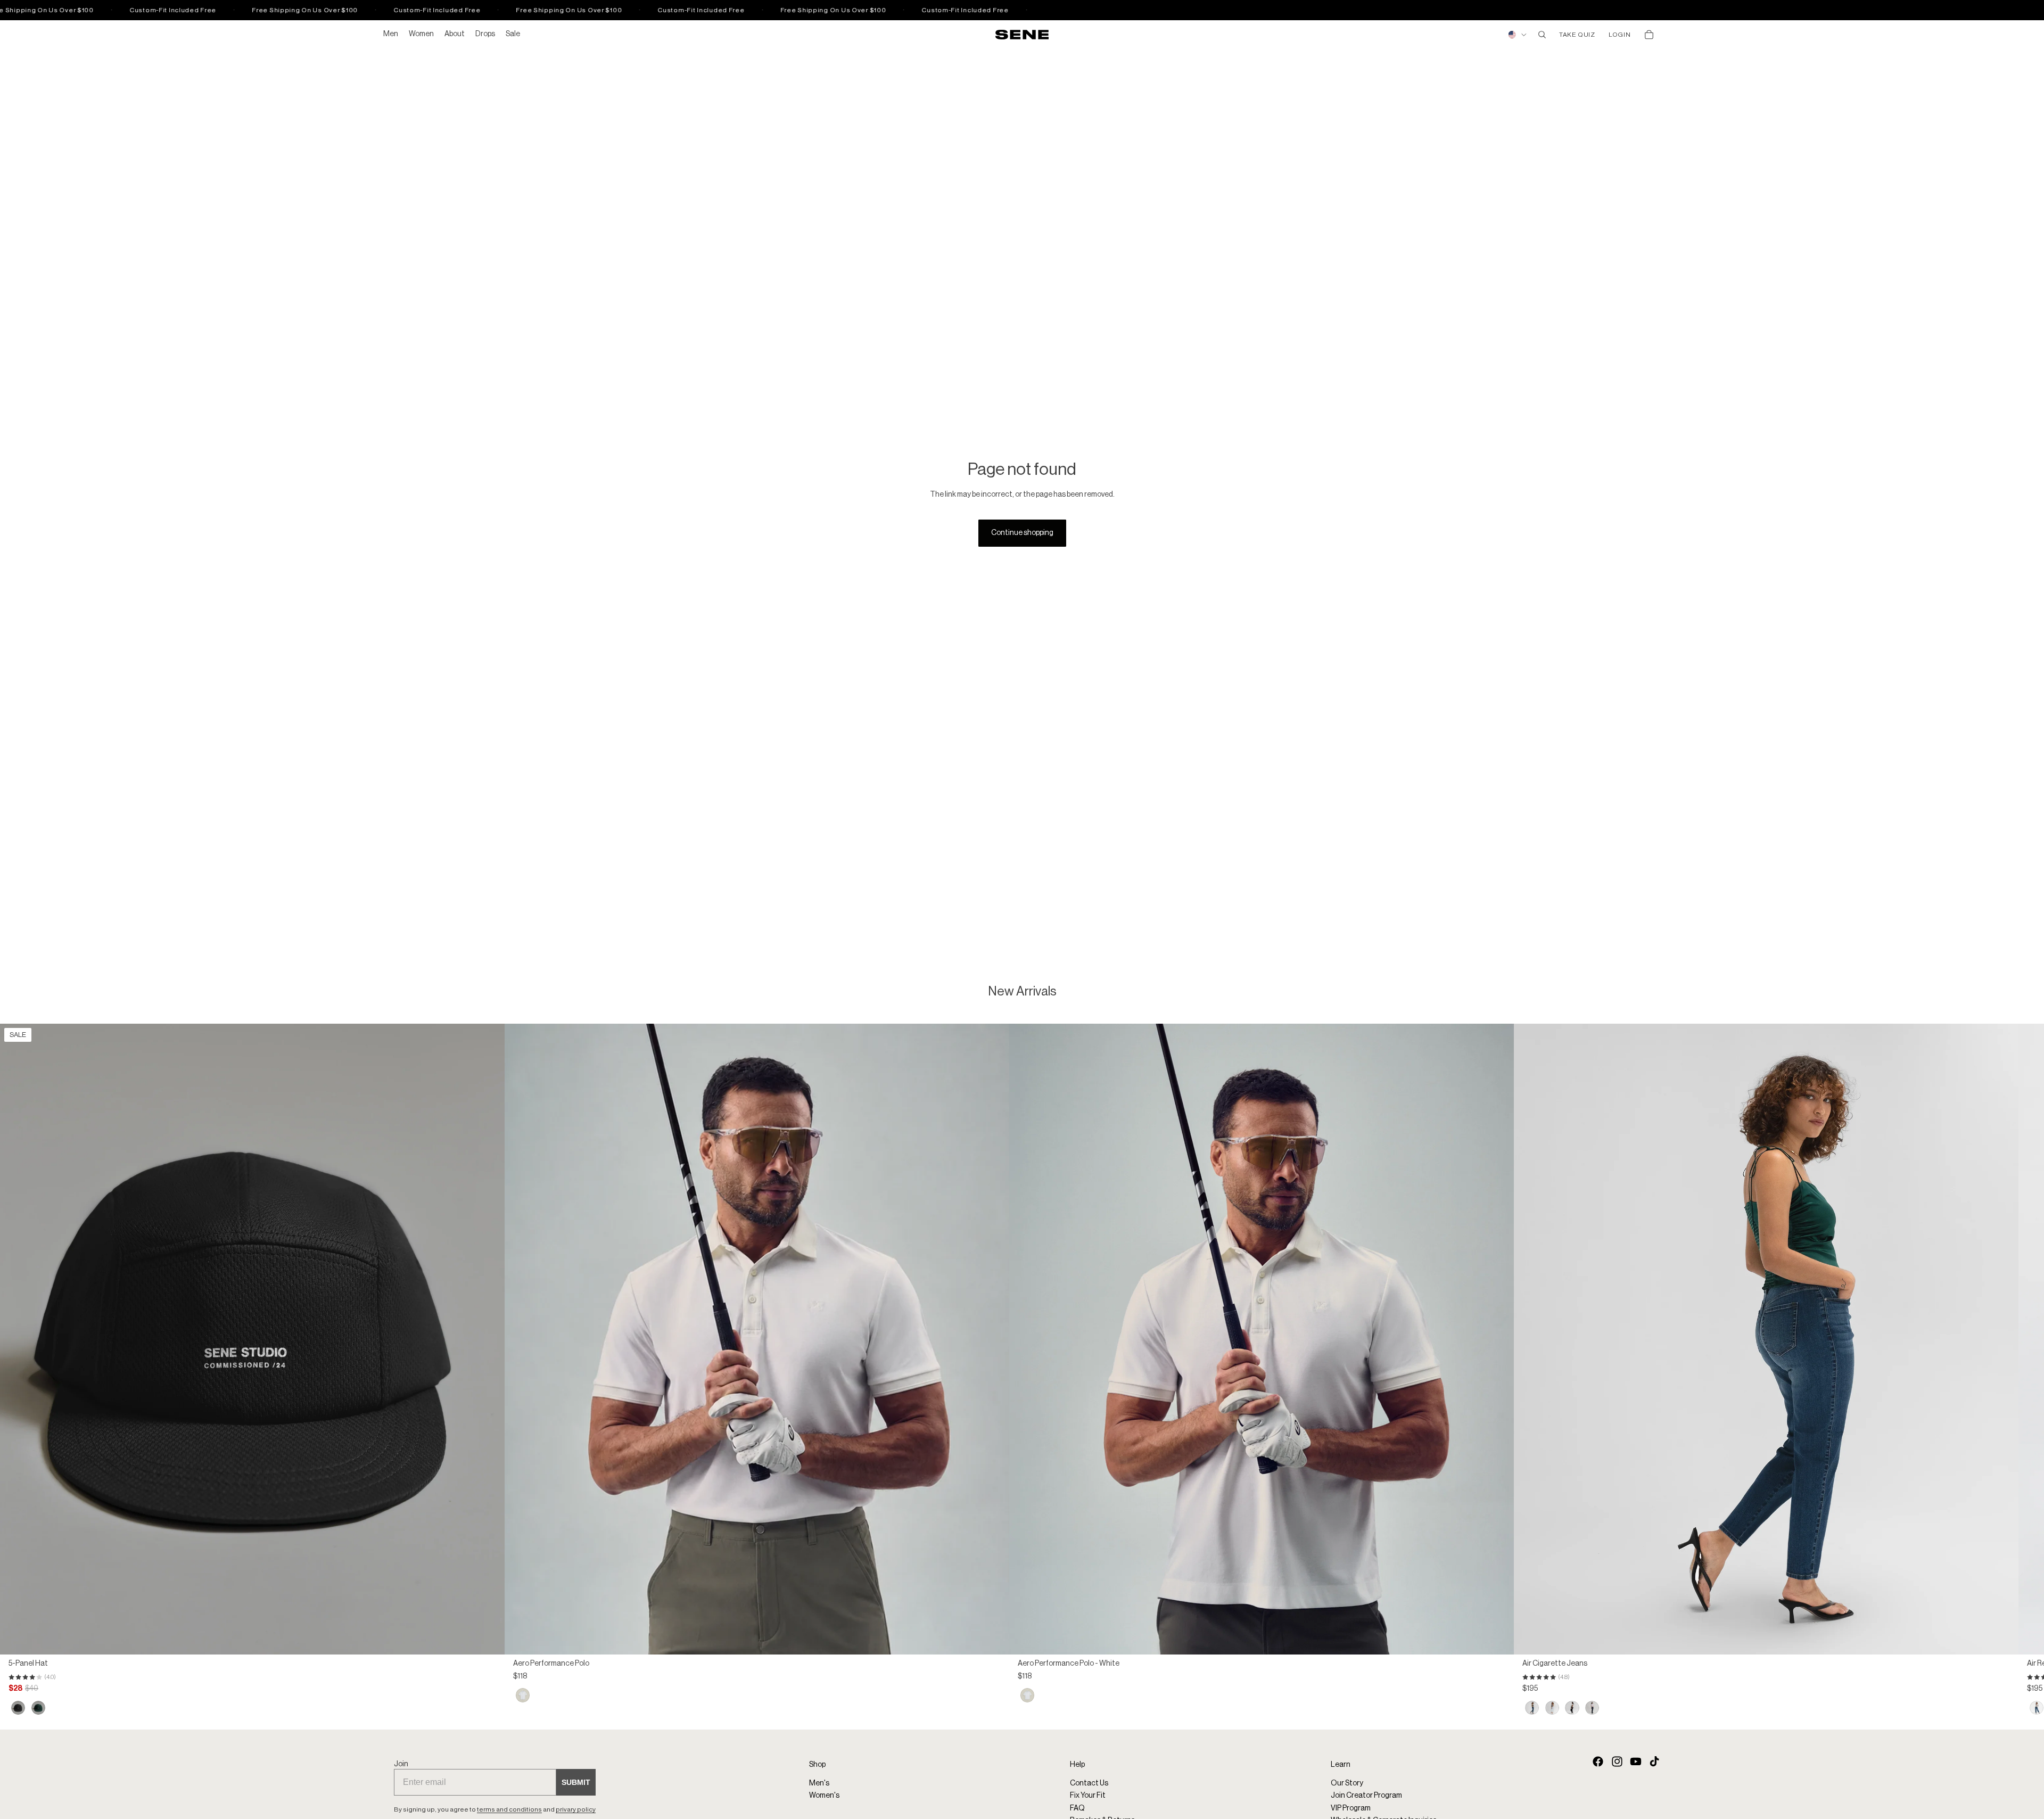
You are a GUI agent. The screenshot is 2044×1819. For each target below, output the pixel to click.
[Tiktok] (1654, 1762)
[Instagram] (1617, 1762)
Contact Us (1089, 1783)
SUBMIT (576, 1783)
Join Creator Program (1366, 1796)
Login (1619, 35)
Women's (824, 1796)
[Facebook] (1598, 1762)
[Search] (1542, 35)
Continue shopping (1022, 533)
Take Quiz (1577, 35)
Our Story (1347, 1783)
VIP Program (1351, 1808)
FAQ (1077, 1808)
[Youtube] (1636, 1762)
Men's (819, 1783)
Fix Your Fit (1088, 1796)
